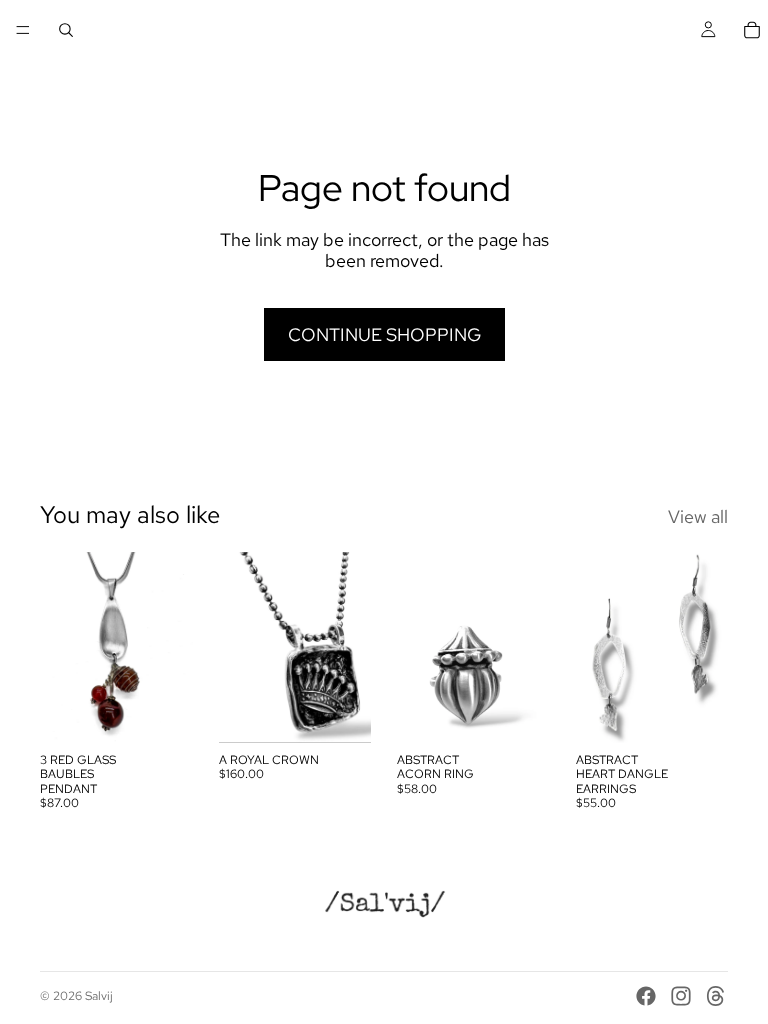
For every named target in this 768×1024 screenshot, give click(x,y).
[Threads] (716, 996)
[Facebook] (646, 996)
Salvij (99, 996)
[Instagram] (681, 996)
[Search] (66, 30)
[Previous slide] (419, 647)
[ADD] (162, 712)
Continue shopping (384, 334)
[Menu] (23, 30)
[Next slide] (528, 647)
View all (698, 517)
